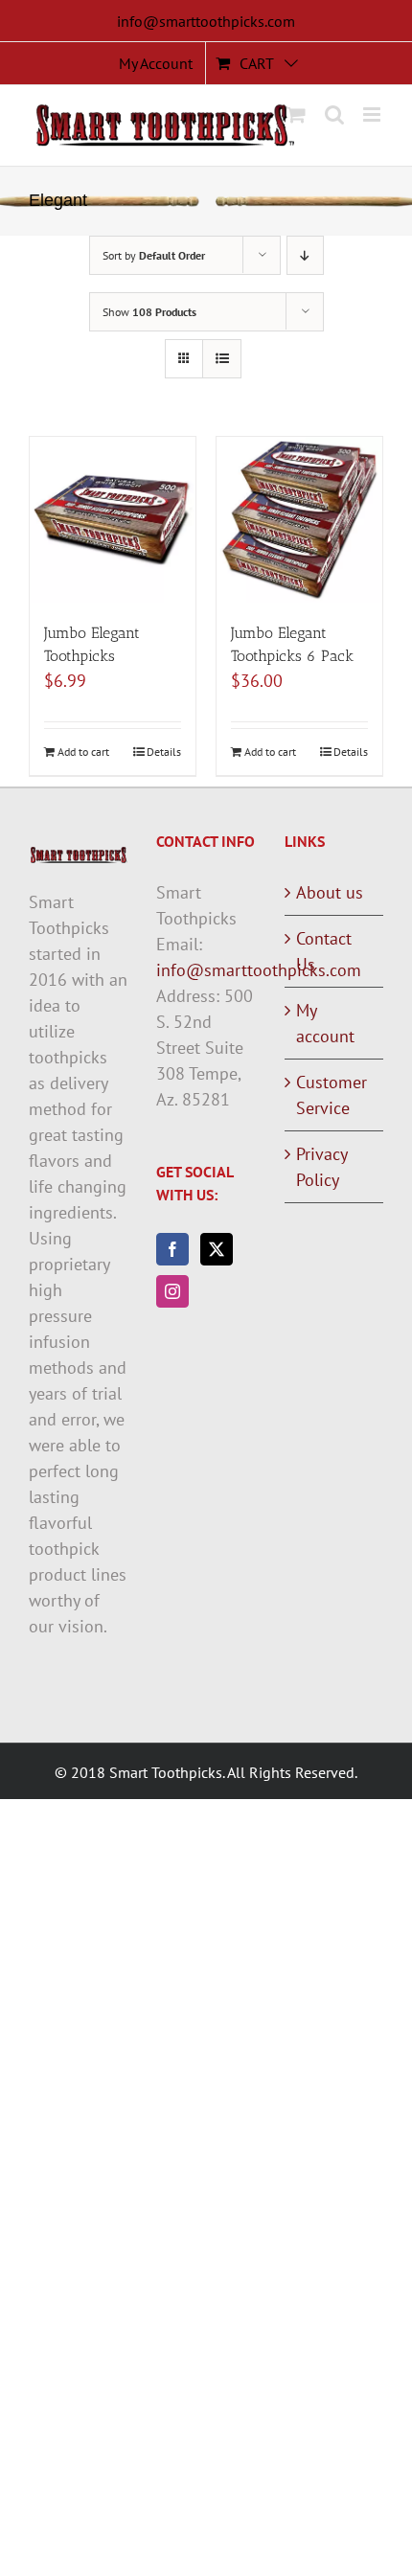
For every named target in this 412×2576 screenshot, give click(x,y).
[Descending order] (305, 255)
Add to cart (83, 752)
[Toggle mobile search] (334, 114)
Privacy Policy (321, 1167)
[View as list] (222, 359)
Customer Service (332, 1095)
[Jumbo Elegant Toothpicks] (113, 520)
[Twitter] (217, 1249)
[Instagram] (172, 1291)
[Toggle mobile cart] (296, 114)
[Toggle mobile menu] (373, 114)
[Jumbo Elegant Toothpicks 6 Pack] (299, 520)
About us (330, 892)
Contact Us (324, 951)
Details (164, 752)
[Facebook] (172, 1249)
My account (325, 1023)
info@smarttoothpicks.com (206, 21)
